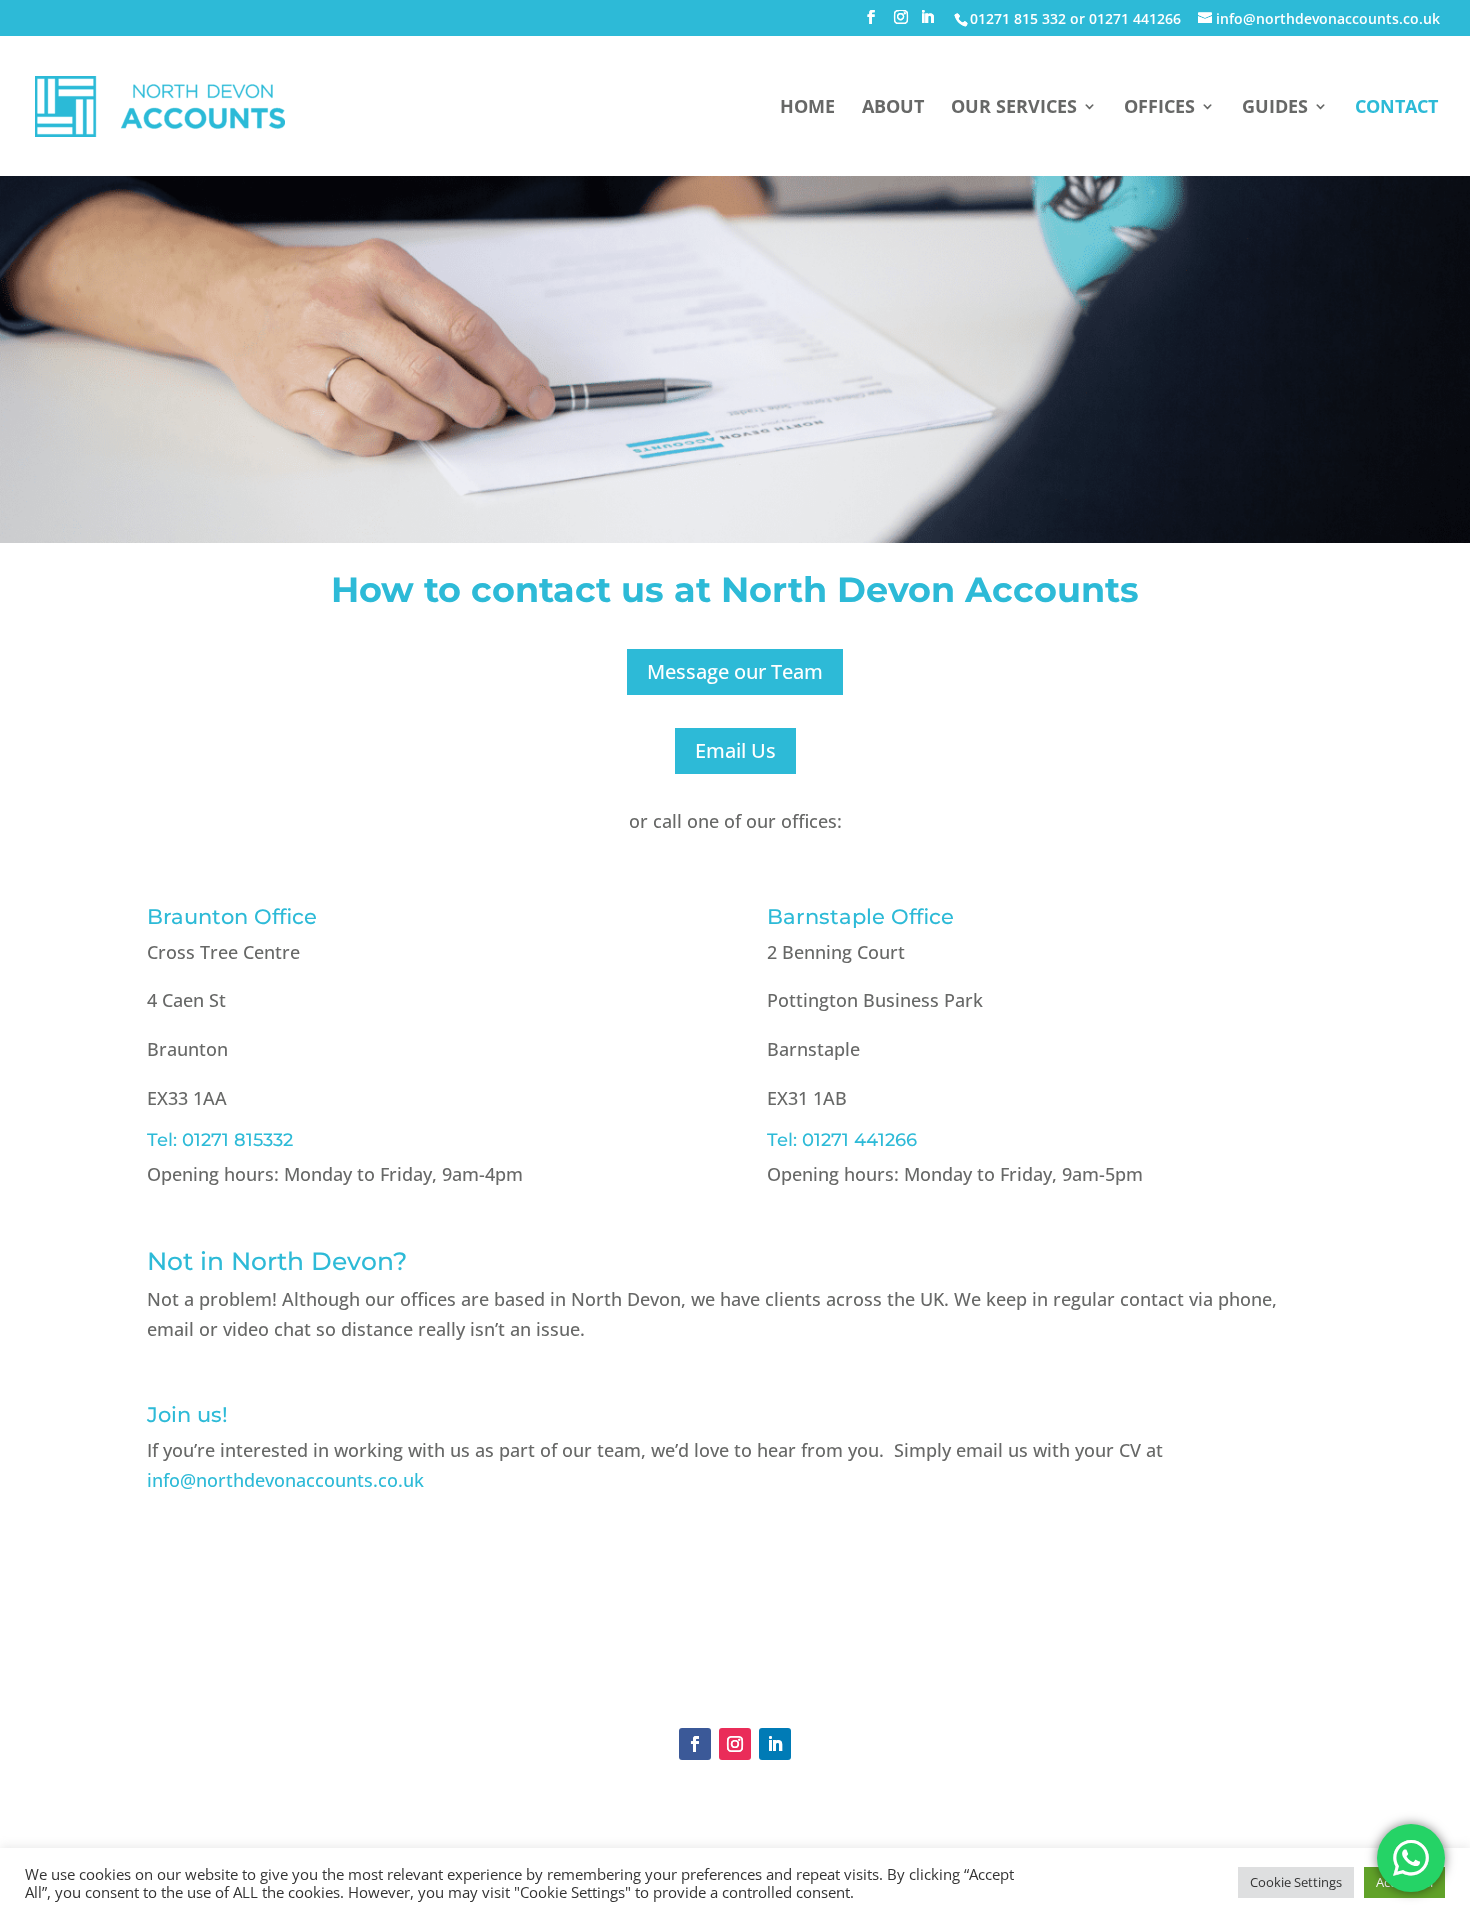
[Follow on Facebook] (695, 1744)
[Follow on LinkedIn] (775, 1744)
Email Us (735, 750)
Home (807, 108)
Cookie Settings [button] (1296, 1882)
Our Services (1014, 108)
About (893, 108)
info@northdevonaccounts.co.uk (285, 1480)
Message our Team (735, 671)
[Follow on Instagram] (735, 1744)
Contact (1396, 108)
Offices (1159, 108)
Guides (1275, 108)
